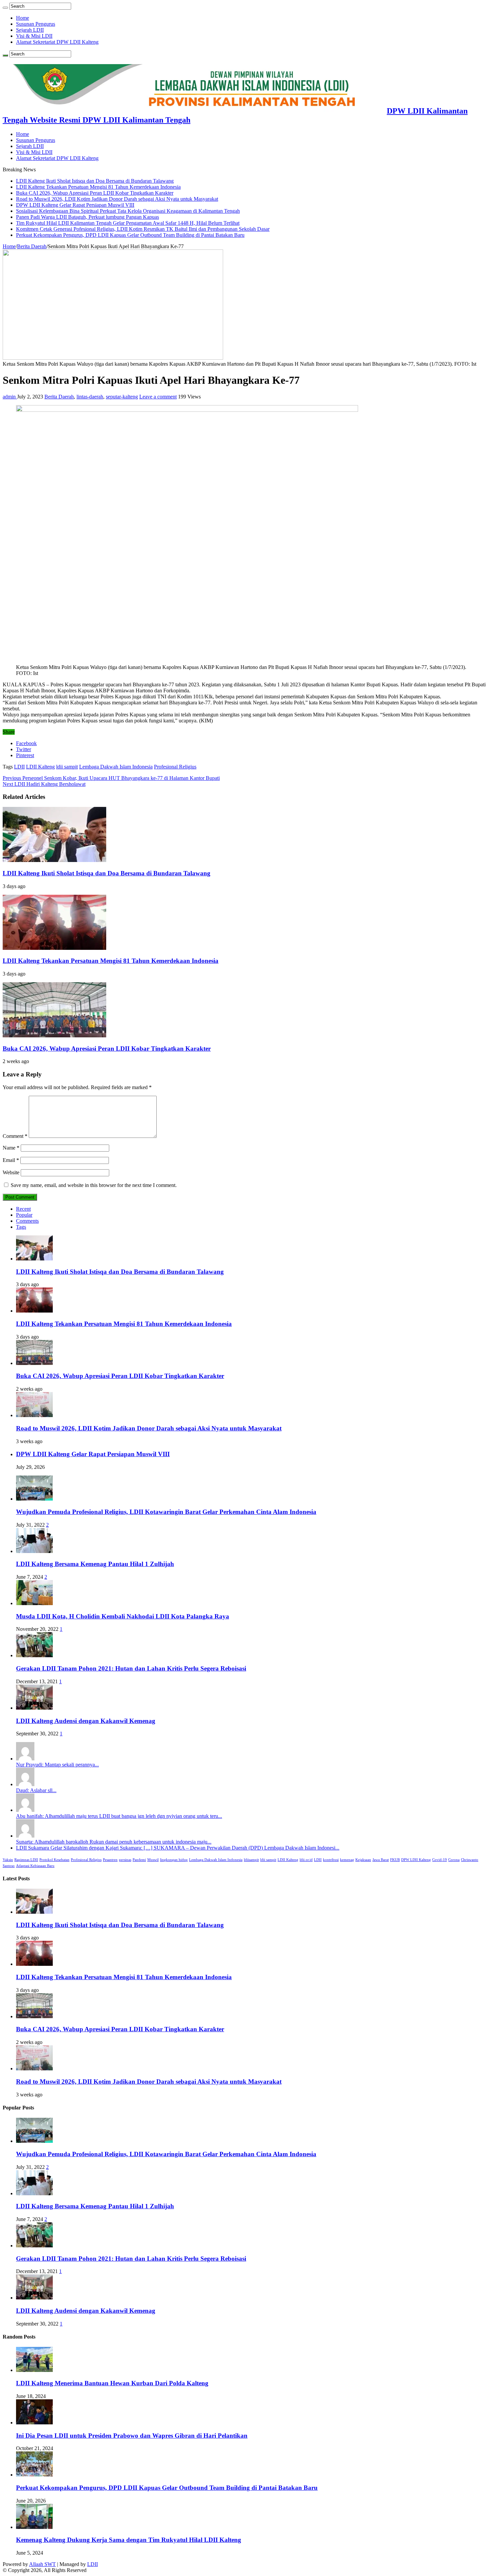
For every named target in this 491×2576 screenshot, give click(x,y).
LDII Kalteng (40, 767)
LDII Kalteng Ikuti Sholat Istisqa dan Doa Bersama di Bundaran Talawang (95, 181)
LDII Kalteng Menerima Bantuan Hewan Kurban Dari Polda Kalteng (112, 2383)
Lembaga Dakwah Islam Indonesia (116, 767)
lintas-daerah (90, 397)
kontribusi (331, 1860)
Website (11, 1172)
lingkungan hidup (174, 1860)
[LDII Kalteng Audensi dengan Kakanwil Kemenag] (34, 1708)
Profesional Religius (175, 767)
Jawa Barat (381, 1860)
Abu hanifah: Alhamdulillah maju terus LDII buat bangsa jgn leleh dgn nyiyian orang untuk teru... (119, 1816)
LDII (19, 767)
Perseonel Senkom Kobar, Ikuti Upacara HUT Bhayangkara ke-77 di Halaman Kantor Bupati (111, 778)
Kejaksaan (363, 1860)
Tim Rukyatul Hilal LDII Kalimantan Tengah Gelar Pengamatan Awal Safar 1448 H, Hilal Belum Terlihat (128, 223)
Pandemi (139, 1860)
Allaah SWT (42, 2564)
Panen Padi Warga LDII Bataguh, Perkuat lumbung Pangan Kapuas (88, 217)
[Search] (5, 8)
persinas (125, 1860)
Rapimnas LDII (26, 1860)
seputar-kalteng (122, 397)
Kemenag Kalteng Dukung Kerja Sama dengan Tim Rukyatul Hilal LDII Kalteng (129, 2540)
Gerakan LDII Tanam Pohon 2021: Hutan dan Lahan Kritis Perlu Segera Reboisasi (131, 1668)
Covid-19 (440, 1860)
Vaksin (8, 1860)
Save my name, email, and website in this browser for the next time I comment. (94, 1185)
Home (23, 18)
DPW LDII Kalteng (416, 1860)
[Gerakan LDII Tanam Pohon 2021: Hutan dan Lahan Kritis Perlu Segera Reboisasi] (34, 1655)
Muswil (153, 1860)
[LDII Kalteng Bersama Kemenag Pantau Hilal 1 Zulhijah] (34, 1551)
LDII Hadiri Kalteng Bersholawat (44, 784)
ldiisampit (251, 1860)
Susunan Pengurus (36, 24)
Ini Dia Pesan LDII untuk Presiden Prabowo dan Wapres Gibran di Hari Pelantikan (132, 2436)
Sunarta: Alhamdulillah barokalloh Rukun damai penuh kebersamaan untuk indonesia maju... (114, 1842)
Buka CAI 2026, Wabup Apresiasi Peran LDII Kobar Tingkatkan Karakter (95, 193)
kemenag (347, 1860)
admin (10, 397)
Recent (23, 1209)
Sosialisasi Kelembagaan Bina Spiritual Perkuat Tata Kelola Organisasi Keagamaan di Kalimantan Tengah (128, 211)
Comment (15, 1136)
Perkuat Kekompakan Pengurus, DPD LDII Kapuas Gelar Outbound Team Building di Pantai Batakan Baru (130, 235)
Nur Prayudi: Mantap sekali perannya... (57, 1765)
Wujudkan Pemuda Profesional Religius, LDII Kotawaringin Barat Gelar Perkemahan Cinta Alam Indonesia (166, 1512)
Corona (454, 1860)
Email (11, 1160)
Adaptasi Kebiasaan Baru (35, 1866)
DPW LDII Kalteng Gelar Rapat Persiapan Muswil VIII (75, 205)
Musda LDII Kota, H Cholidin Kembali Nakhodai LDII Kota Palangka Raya (123, 1616)
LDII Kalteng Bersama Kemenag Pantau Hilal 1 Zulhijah (95, 1564)
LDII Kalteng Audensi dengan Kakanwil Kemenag (86, 1721)
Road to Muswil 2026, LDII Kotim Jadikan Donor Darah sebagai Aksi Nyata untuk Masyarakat (117, 199)
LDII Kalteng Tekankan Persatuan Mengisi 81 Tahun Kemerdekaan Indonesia (98, 187)
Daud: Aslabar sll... (36, 1790)
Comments (27, 1221)
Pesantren (110, 1860)
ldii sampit (67, 767)
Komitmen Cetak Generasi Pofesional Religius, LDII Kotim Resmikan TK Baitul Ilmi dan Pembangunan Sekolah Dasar (143, 229)
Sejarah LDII (30, 30)
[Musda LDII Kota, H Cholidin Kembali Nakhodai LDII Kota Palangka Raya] (34, 1603)
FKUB (395, 1860)
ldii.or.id (306, 1860)
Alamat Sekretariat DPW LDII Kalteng (57, 42)
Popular (24, 1215)
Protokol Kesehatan (54, 1860)
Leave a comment (158, 397)
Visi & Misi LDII (34, 36)
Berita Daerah (32, 246)
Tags (21, 1227)
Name (11, 1148)
